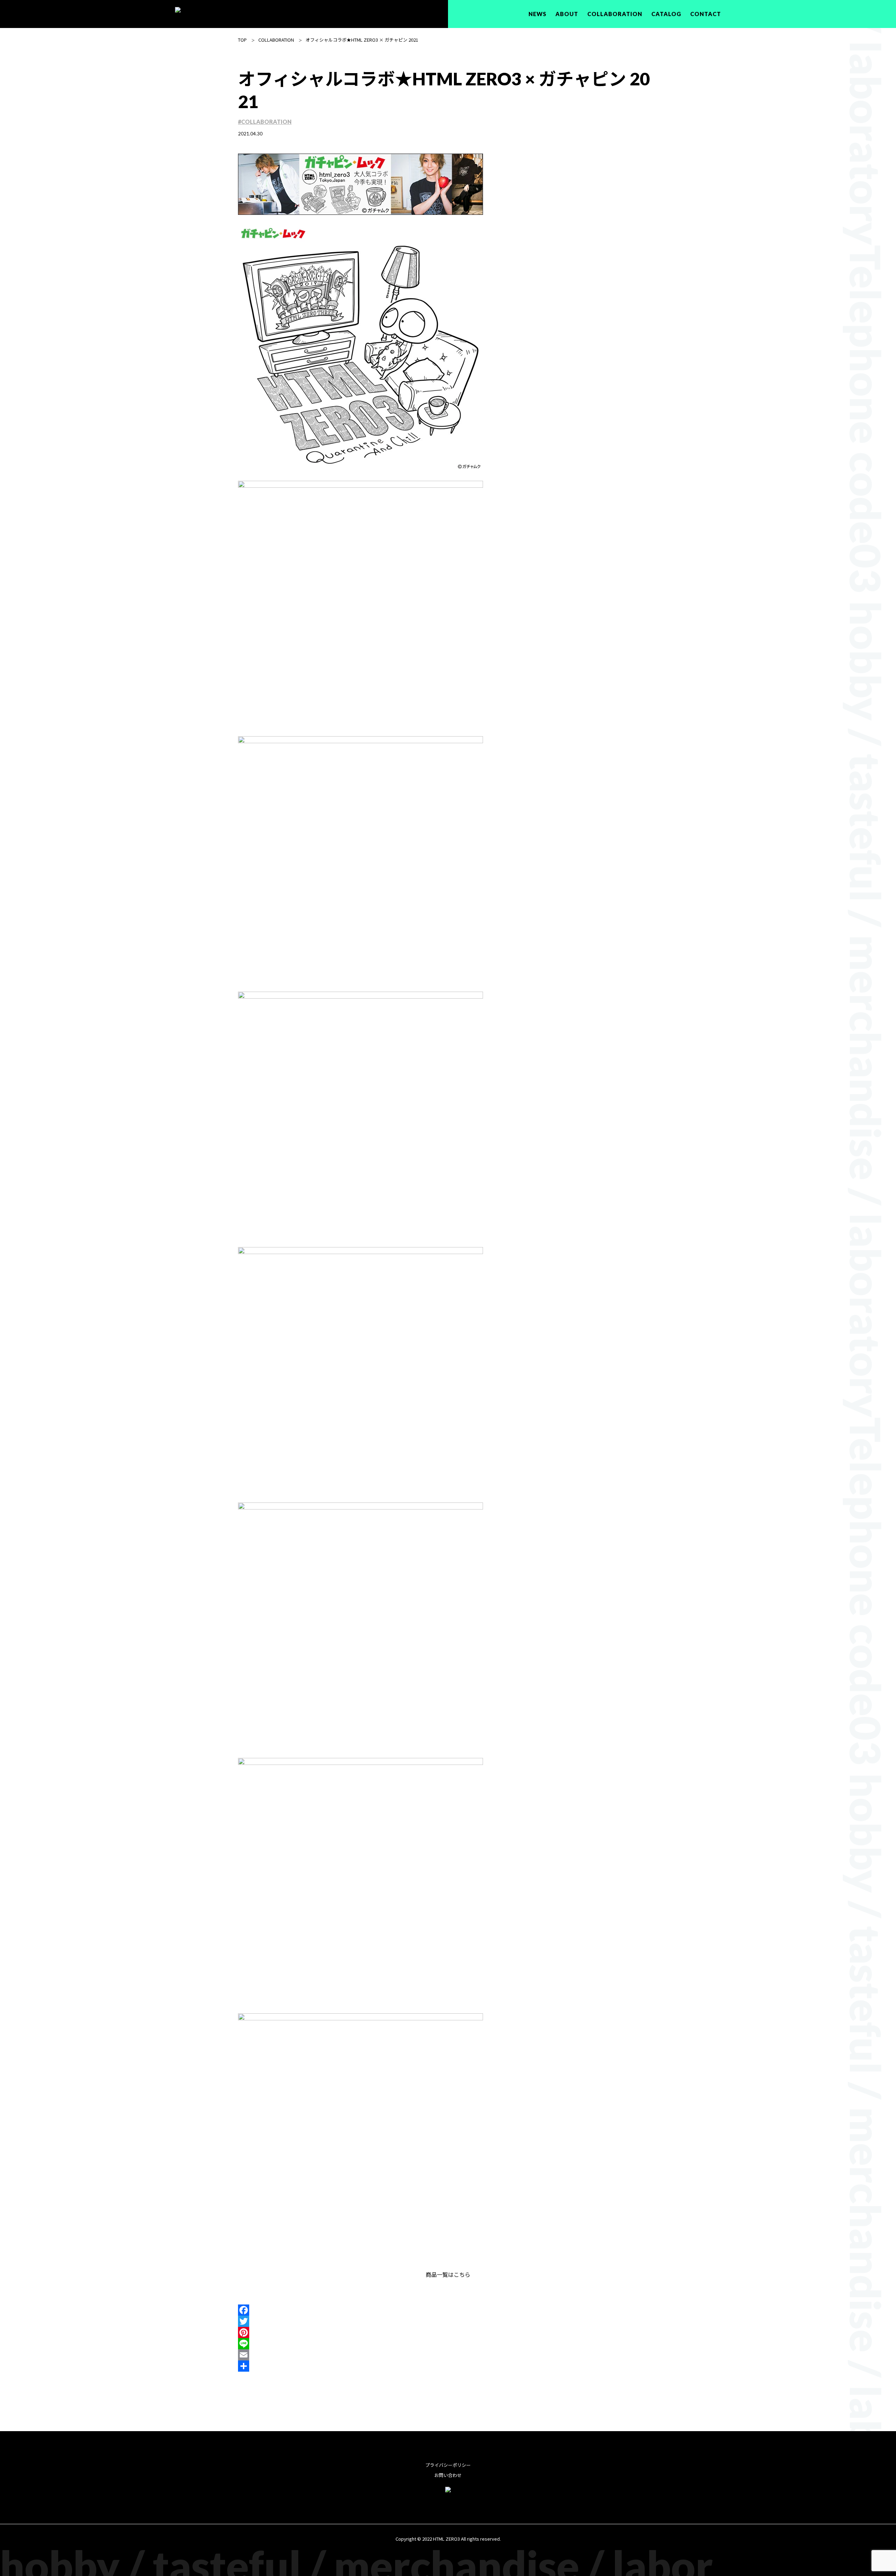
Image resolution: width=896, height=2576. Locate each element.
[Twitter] (448, 2321)
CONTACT (706, 14)
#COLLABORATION (265, 122)
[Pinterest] (448, 2332)
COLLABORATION (615, 14)
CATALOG (666, 14)
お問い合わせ (448, 2475)
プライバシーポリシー (448, 2465)
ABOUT (567, 14)
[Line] (448, 2344)
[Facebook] (448, 2310)
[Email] (448, 2355)
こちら (462, 2274)
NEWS (537, 14)
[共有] (448, 2366)
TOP (242, 40)
